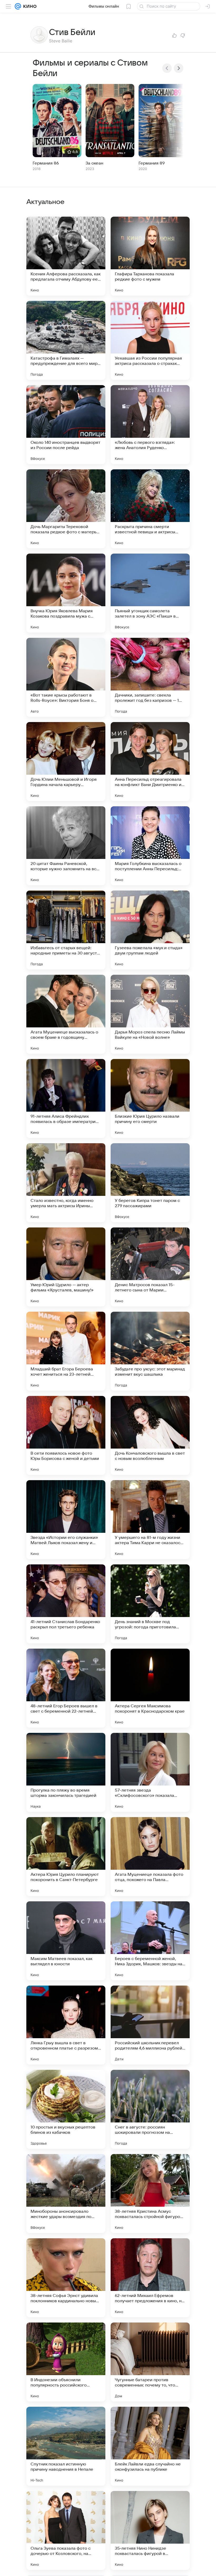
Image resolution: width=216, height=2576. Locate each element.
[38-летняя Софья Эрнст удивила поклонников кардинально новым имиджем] (66, 2278)
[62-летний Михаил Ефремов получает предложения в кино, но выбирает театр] (150, 2278)
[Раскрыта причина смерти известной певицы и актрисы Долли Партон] (150, 509)
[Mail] (18, 6)
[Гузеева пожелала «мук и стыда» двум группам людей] (150, 930)
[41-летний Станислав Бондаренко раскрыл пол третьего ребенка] (66, 1604)
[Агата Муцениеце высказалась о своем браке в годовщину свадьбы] (66, 1014)
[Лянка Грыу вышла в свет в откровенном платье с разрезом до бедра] (66, 2025)
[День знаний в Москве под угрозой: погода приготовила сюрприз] (150, 1604)
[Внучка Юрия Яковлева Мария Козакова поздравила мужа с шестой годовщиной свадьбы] (66, 593)
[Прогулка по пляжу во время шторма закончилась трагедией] (66, 1772)
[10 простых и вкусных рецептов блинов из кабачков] (66, 2109)
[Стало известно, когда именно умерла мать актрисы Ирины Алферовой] (66, 1183)
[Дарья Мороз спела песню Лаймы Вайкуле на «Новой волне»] (150, 1014)
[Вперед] (179, 68)
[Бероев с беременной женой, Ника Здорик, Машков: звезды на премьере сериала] (150, 1941)
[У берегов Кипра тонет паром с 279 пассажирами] (150, 1183)
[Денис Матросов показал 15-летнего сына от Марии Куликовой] (150, 1267)
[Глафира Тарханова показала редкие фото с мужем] (150, 256)
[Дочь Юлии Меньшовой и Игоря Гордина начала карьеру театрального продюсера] (66, 762)
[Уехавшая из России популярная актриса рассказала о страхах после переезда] (150, 340)
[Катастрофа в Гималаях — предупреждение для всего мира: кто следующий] (66, 340)
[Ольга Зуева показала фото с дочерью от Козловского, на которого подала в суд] (66, 2530)
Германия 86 (46, 163)
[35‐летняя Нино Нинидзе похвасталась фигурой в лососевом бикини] (150, 2530)
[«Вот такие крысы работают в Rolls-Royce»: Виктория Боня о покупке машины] (66, 677)
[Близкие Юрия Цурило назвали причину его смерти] (150, 1098)
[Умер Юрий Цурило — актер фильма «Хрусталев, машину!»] (66, 1267)
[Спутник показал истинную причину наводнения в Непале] (66, 2446)
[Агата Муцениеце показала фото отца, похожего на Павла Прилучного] (150, 1857)
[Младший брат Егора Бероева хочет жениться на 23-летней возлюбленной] (66, 1351)
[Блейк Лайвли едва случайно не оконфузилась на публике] (150, 2446)
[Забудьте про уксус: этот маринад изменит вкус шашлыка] (150, 1351)
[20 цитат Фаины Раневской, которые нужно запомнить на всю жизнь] (66, 846)
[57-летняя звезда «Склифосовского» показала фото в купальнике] (150, 1772)
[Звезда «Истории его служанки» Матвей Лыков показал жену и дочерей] (66, 1520)
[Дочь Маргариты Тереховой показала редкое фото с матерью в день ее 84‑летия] (66, 509)
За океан (94, 163)
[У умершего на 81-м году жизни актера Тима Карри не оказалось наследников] (150, 1520)
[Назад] (167, 68)
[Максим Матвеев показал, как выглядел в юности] (66, 1941)
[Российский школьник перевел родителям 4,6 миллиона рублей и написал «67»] (150, 2025)
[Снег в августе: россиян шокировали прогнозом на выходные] (150, 2109)
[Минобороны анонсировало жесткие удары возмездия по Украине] (66, 2194)
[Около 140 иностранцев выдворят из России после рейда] (66, 425)
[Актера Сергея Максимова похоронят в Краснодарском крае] (150, 1688)
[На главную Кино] (29, 6)
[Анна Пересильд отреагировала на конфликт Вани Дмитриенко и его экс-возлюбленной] (150, 762)
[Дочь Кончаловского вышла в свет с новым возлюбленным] (150, 1435)
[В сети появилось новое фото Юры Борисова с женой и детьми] (66, 1435)
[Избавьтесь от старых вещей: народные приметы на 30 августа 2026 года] (66, 930)
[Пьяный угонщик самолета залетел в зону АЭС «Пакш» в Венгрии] (150, 593)
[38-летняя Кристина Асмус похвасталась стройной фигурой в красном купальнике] (150, 2194)
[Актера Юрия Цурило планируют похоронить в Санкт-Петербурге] (66, 1857)
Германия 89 (152, 163)
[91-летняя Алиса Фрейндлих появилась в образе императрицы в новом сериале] (66, 1098)
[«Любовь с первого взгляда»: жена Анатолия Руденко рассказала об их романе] (150, 425)
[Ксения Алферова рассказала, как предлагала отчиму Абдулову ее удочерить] (66, 256)
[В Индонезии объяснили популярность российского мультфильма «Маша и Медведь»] (66, 2362)
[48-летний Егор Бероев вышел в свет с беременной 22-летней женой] (66, 1688)
